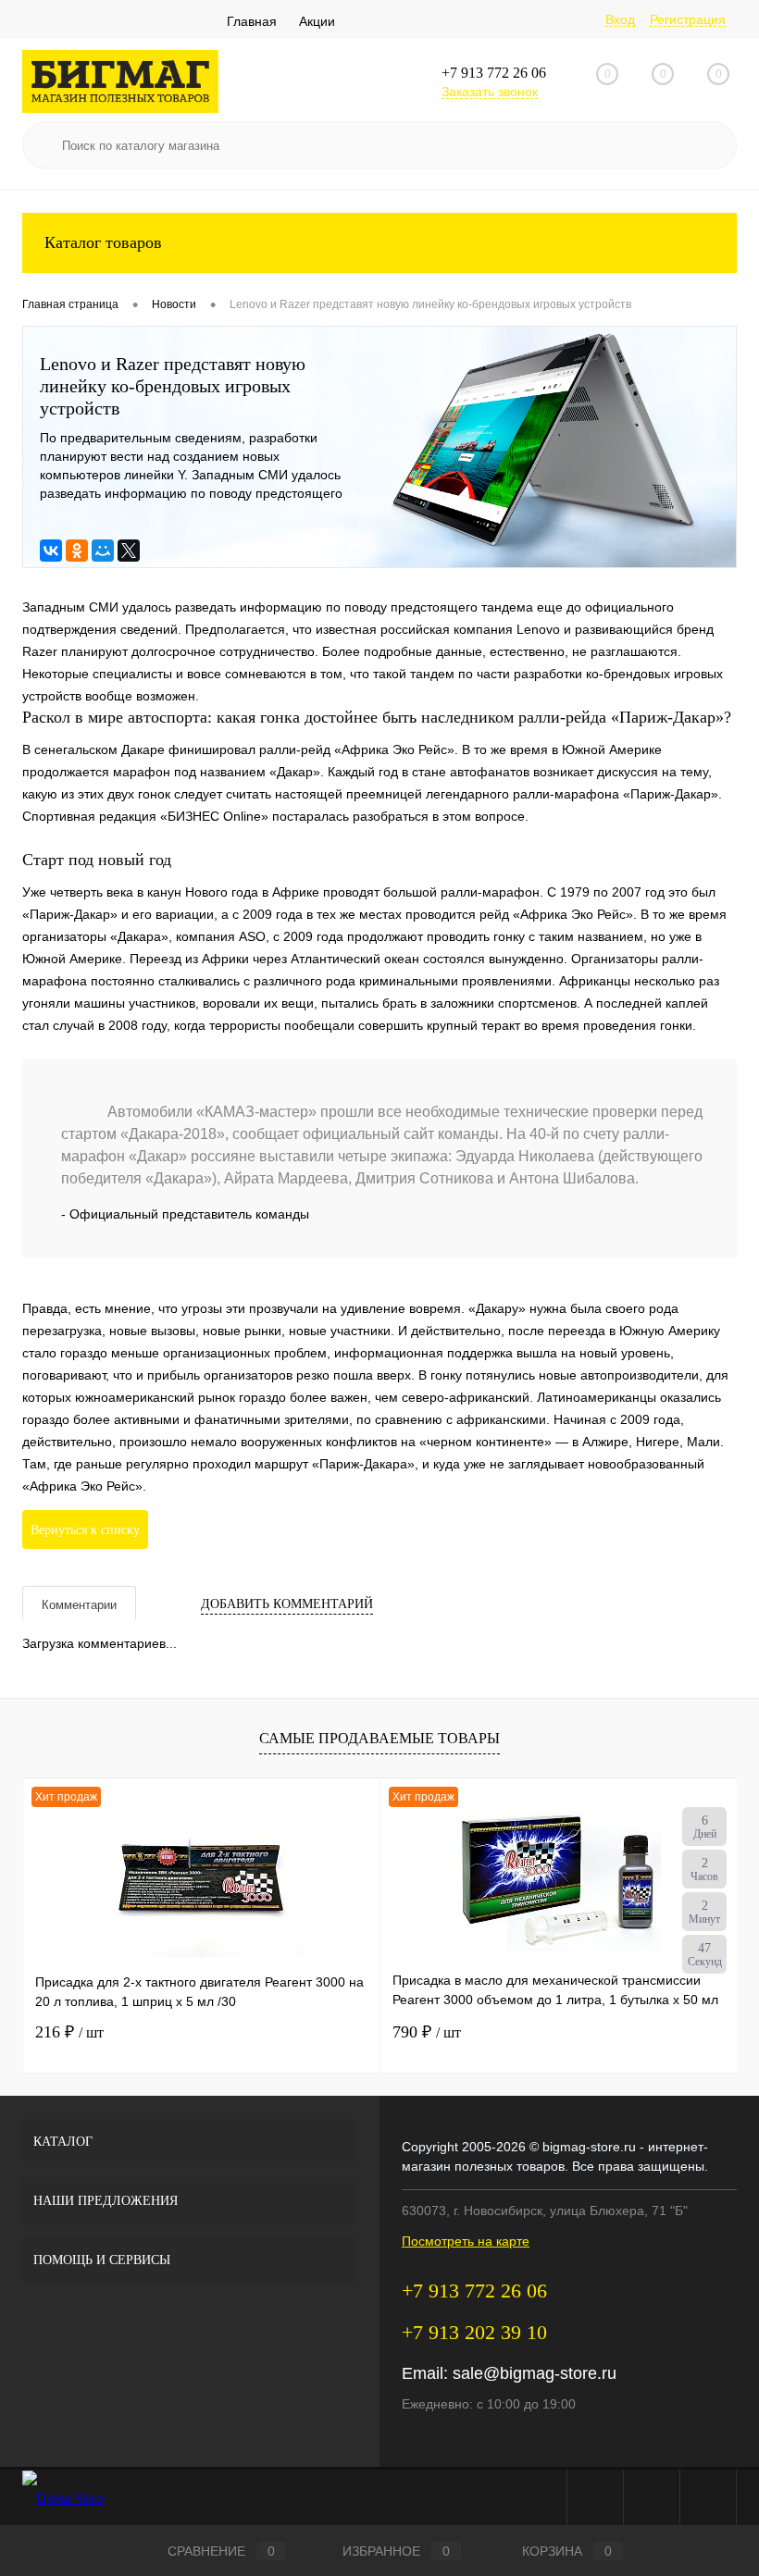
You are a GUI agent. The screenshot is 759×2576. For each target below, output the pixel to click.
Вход (620, 19)
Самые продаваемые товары (379, 1738)
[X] (129, 551)
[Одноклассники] (77, 551)
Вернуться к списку (85, 1530)
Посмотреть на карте (466, 2241)
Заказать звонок (490, 92)
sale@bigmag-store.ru (535, 2373)
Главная (252, 21)
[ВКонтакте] (51, 551)
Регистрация (688, 19)
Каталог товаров (103, 242)
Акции (317, 21)
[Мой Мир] (103, 551)
